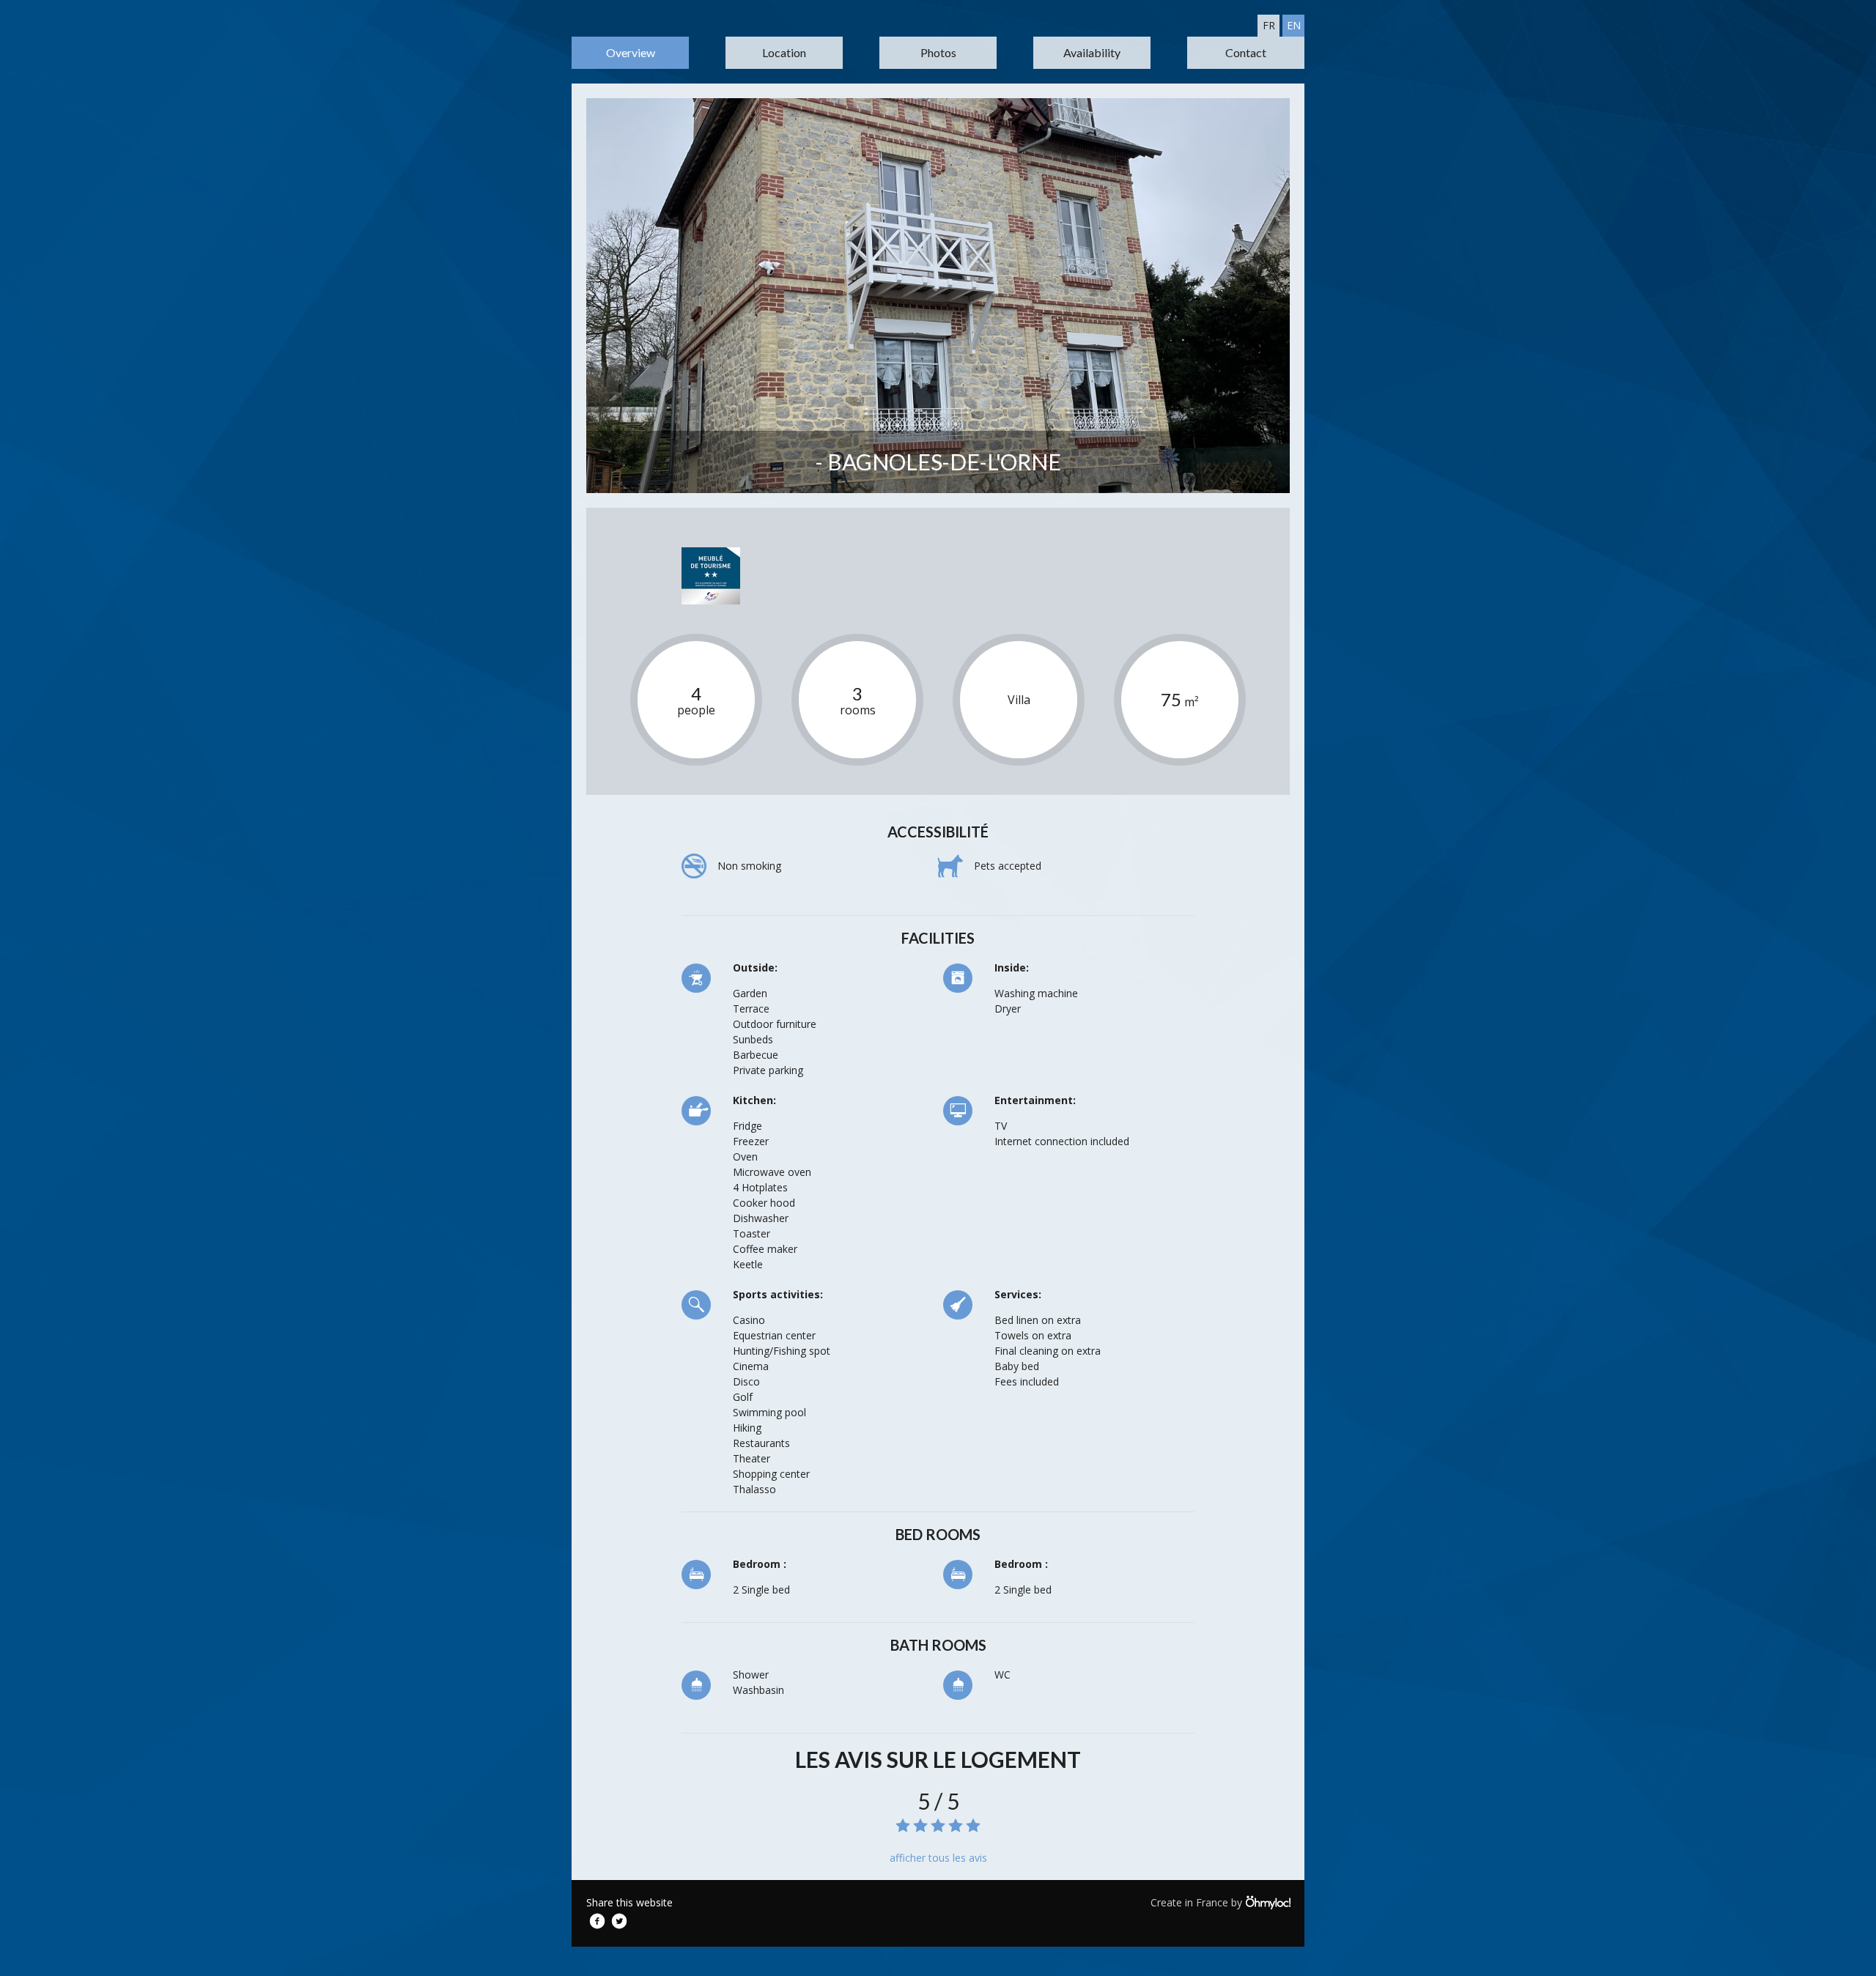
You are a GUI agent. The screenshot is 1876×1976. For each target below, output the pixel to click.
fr (1269, 25)
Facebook (597, 1921)
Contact (1246, 52)
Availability (1092, 52)
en (1294, 25)
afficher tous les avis (938, 1858)
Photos (938, 52)
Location (784, 52)
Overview (631, 52)
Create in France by (1198, 1902)
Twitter (619, 1921)
